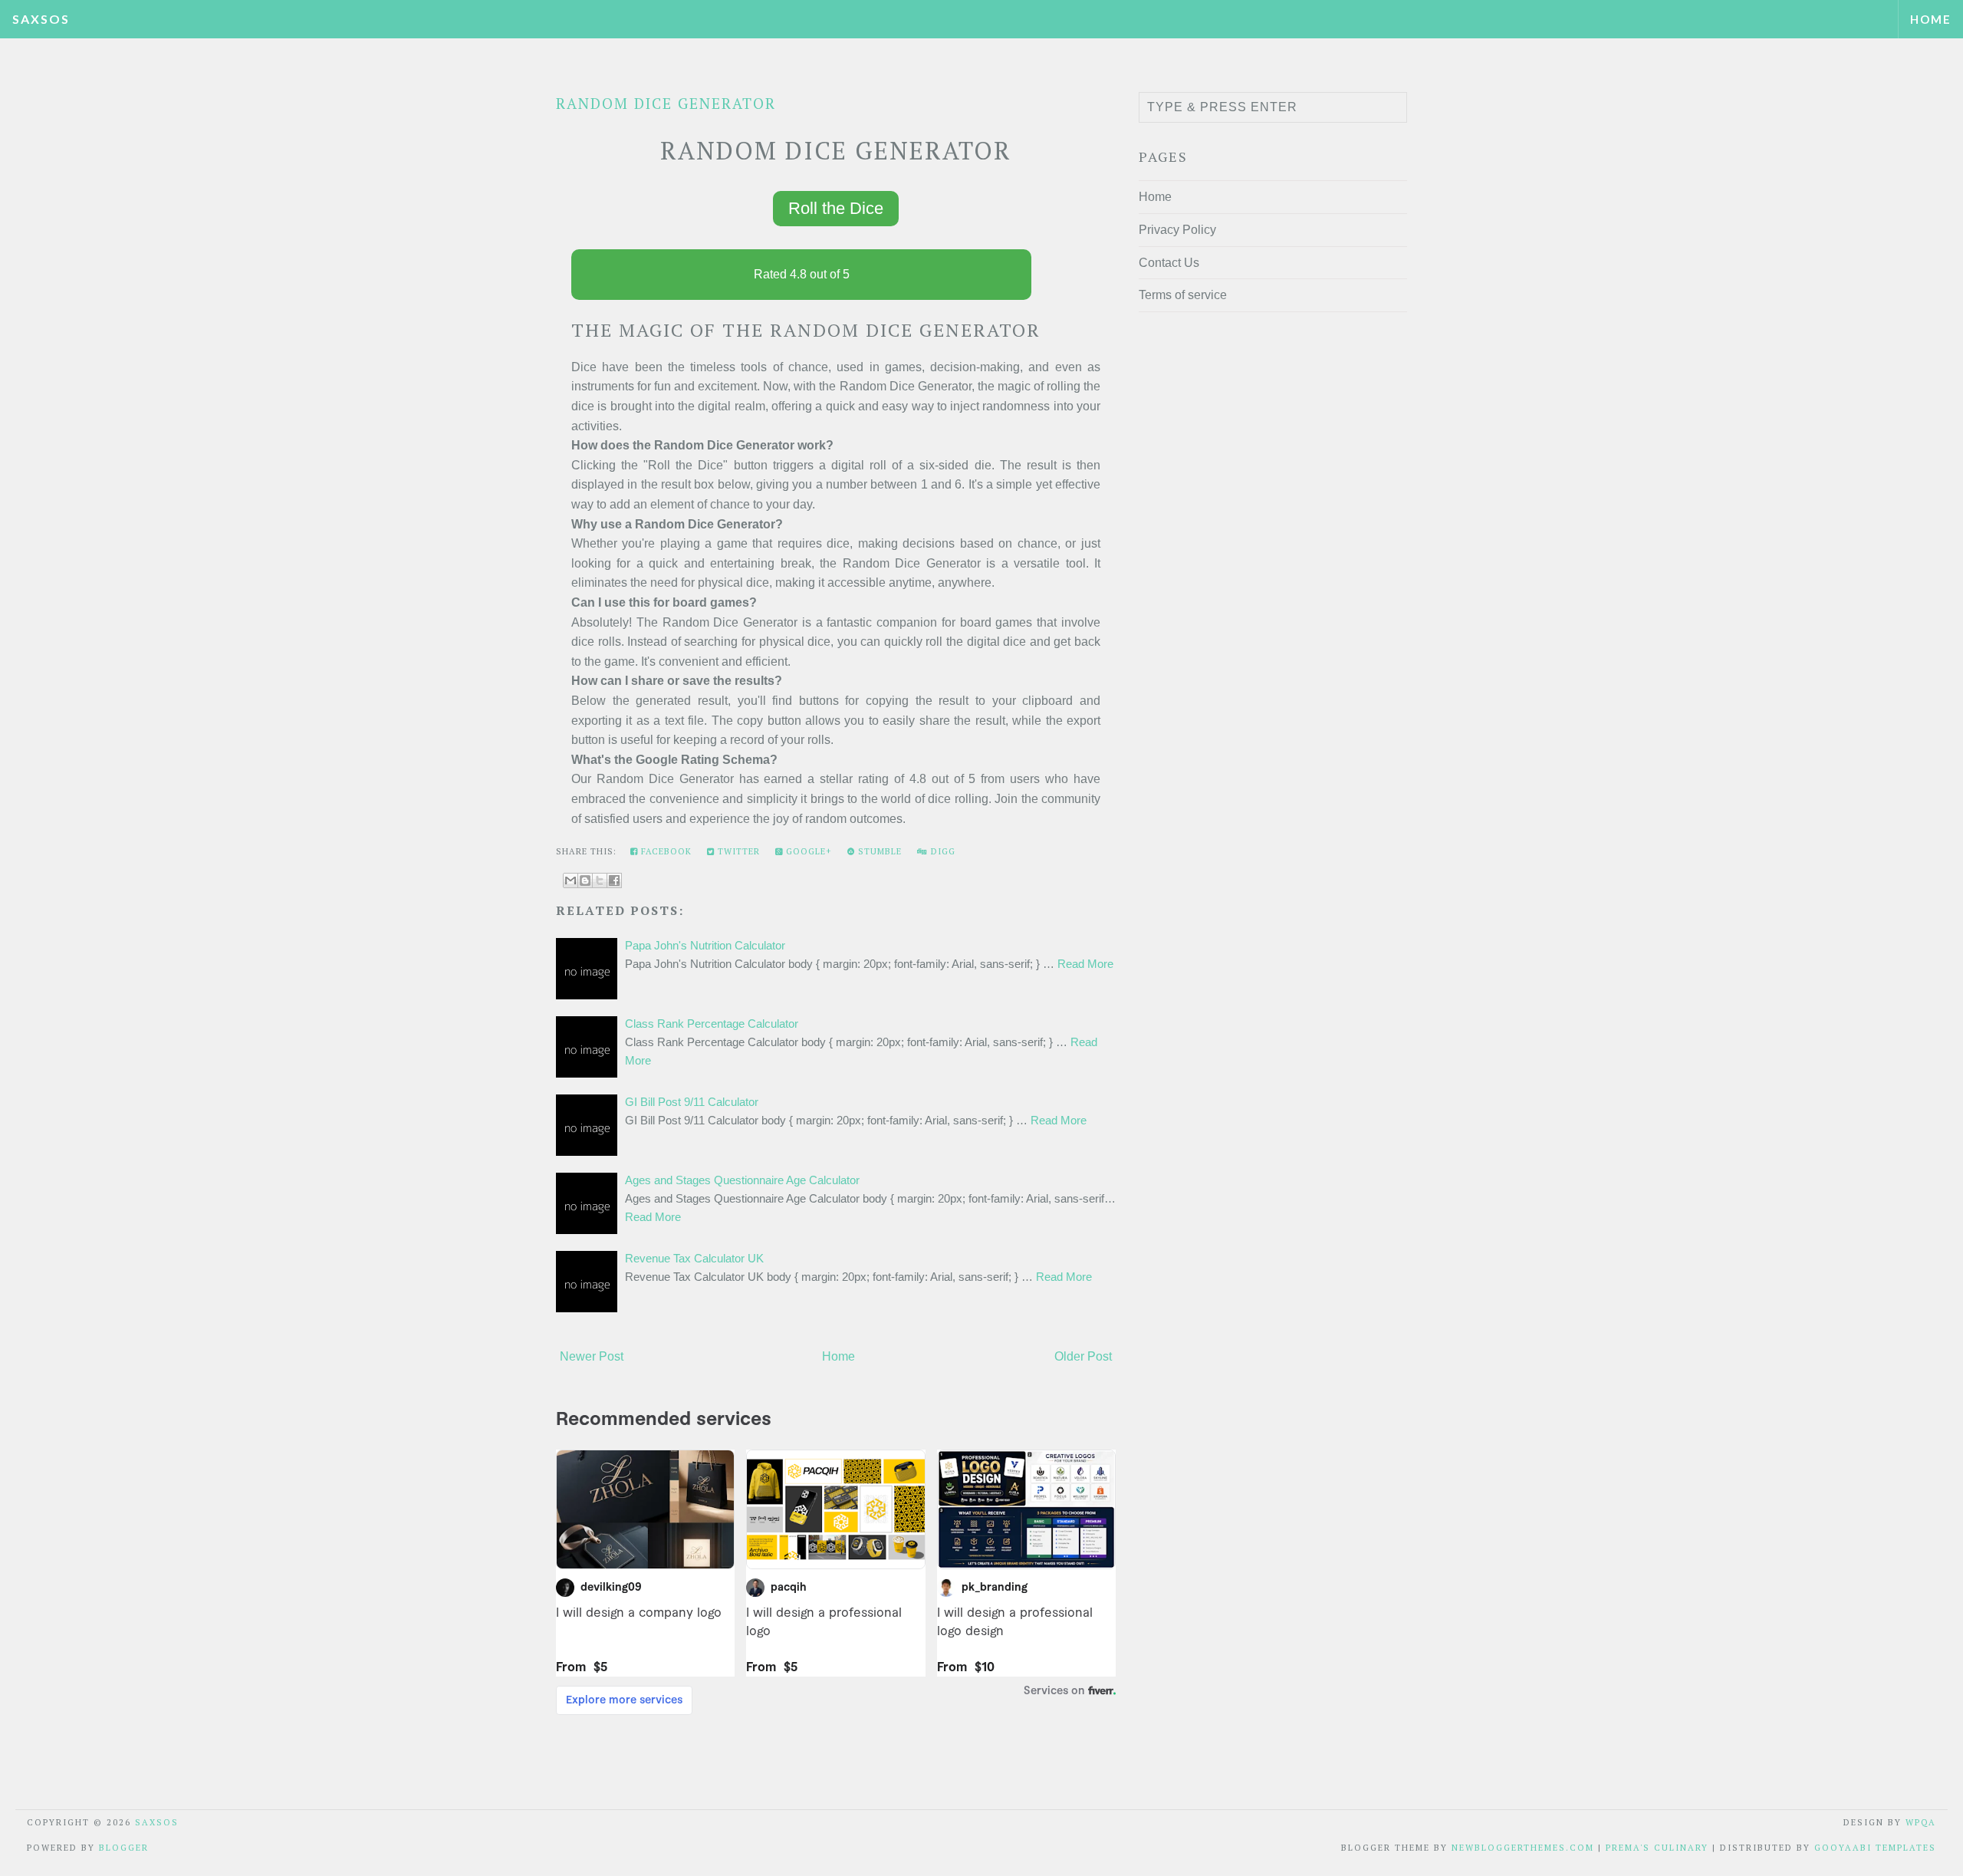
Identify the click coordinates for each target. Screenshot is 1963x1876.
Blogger (124, 1848)
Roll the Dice (836, 208)
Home (1931, 19)
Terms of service (1183, 295)
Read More (1085, 964)
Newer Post (592, 1356)
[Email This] (570, 880)
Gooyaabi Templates (1875, 1848)
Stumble (878, 851)
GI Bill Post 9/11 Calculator (692, 1102)
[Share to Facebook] (614, 880)
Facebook (665, 851)
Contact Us (1169, 263)
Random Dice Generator (666, 103)
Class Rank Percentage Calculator (712, 1024)
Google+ (807, 851)
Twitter (737, 851)
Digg (942, 851)
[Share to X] (600, 880)
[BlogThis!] (585, 880)
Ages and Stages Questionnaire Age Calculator (742, 1180)
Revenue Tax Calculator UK (694, 1258)
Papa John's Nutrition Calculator (705, 945)
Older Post (1083, 1356)
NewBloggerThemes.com (1523, 1848)
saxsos (41, 19)
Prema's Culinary (1657, 1848)
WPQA (1921, 1822)
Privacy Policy (1177, 230)
